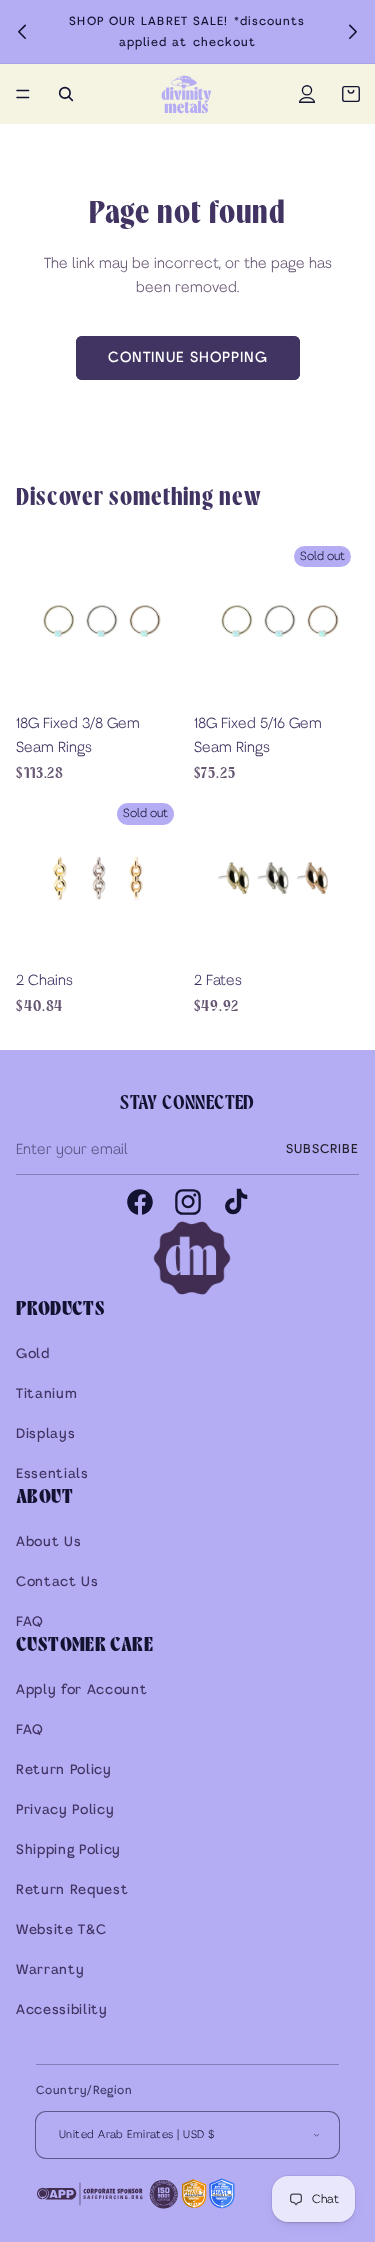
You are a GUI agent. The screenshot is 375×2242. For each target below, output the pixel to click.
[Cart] (351, 94)
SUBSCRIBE (322, 1149)
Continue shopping (188, 358)
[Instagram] (188, 1202)
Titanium (46, 1394)
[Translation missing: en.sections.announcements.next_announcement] (353, 32)
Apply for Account (81, 1690)
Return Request (72, 1890)
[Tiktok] (236, 1202)
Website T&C (61, 1930)
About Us (48, 1542)
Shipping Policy (68, 1850)
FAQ (30, 1622)
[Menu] (23, 94)
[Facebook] (140, 1202)
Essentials (52, 1474)
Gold (33, 1354)
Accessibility (62, 2010)
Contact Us (57, 1582)
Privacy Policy (65, 1810)
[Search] (66, 94)
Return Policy (64, 1770)
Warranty (50, 1970)
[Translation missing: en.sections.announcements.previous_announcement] (22, 32)
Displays (45, 1434)
